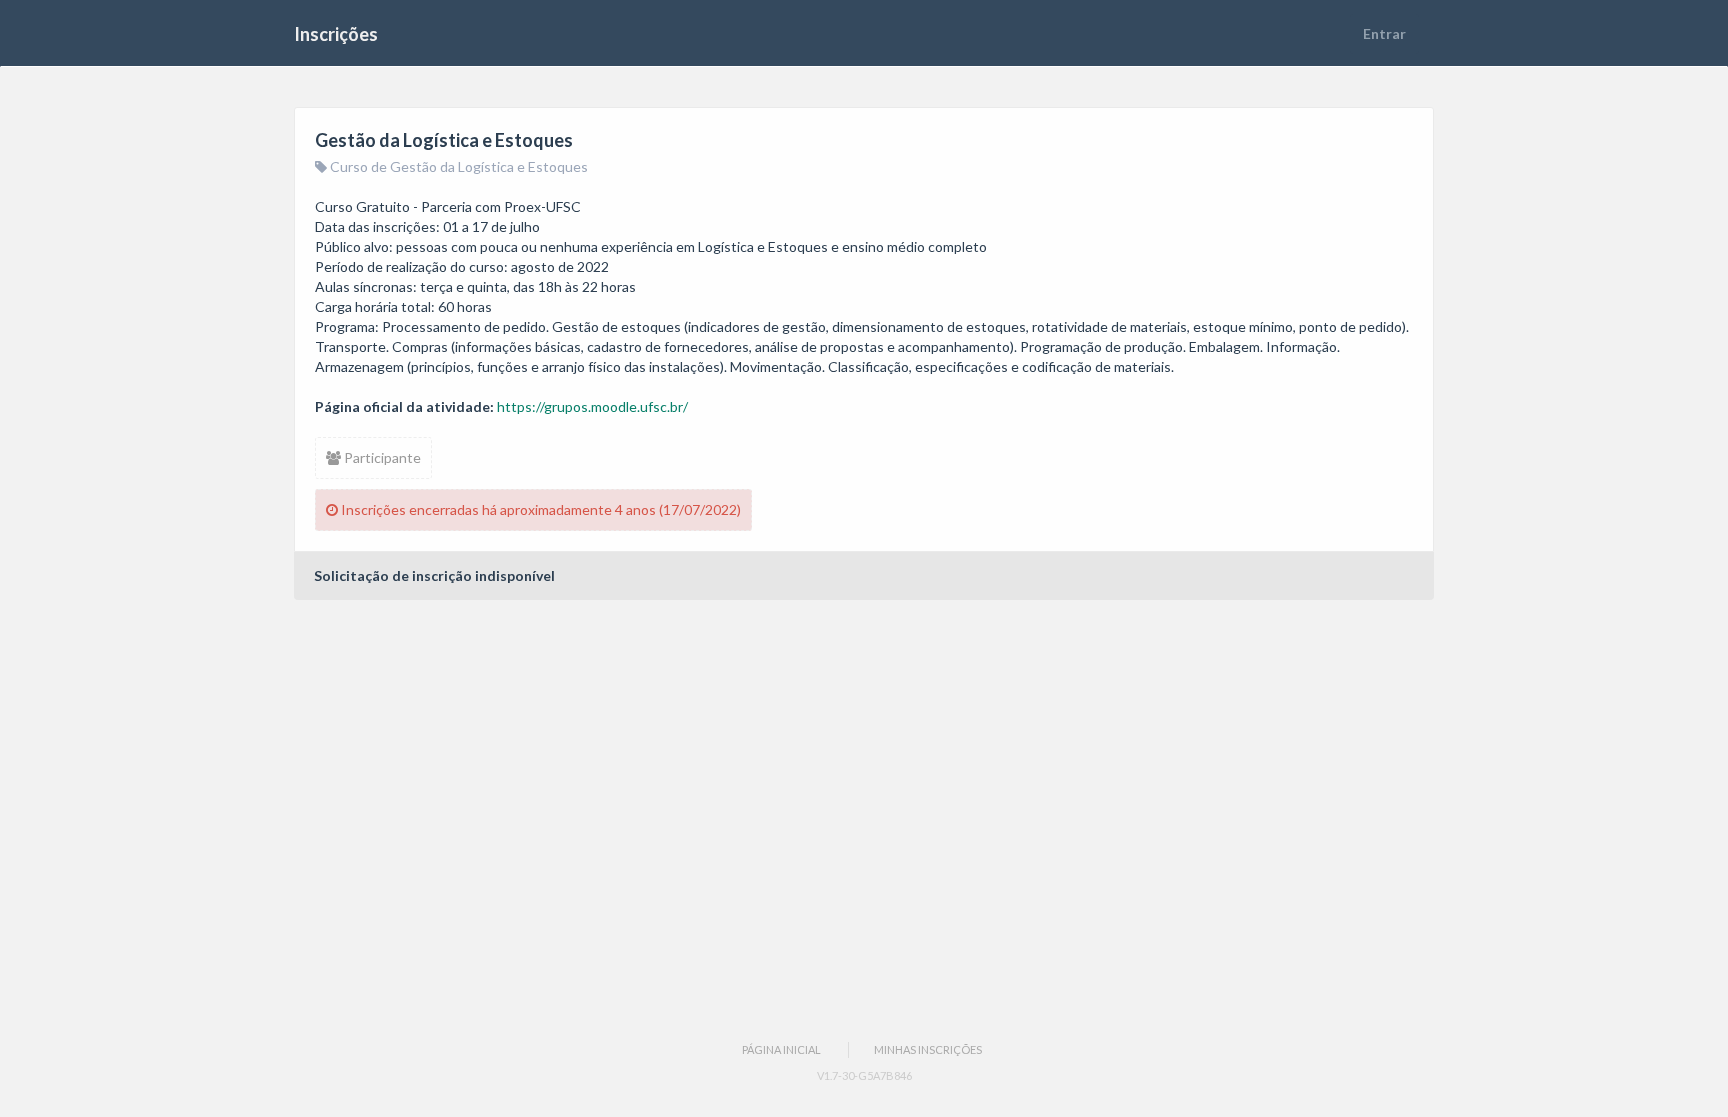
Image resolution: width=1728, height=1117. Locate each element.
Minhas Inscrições (928, 1049)
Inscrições (336, 34)
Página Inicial (781, 1049)
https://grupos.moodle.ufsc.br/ (592, 406)
